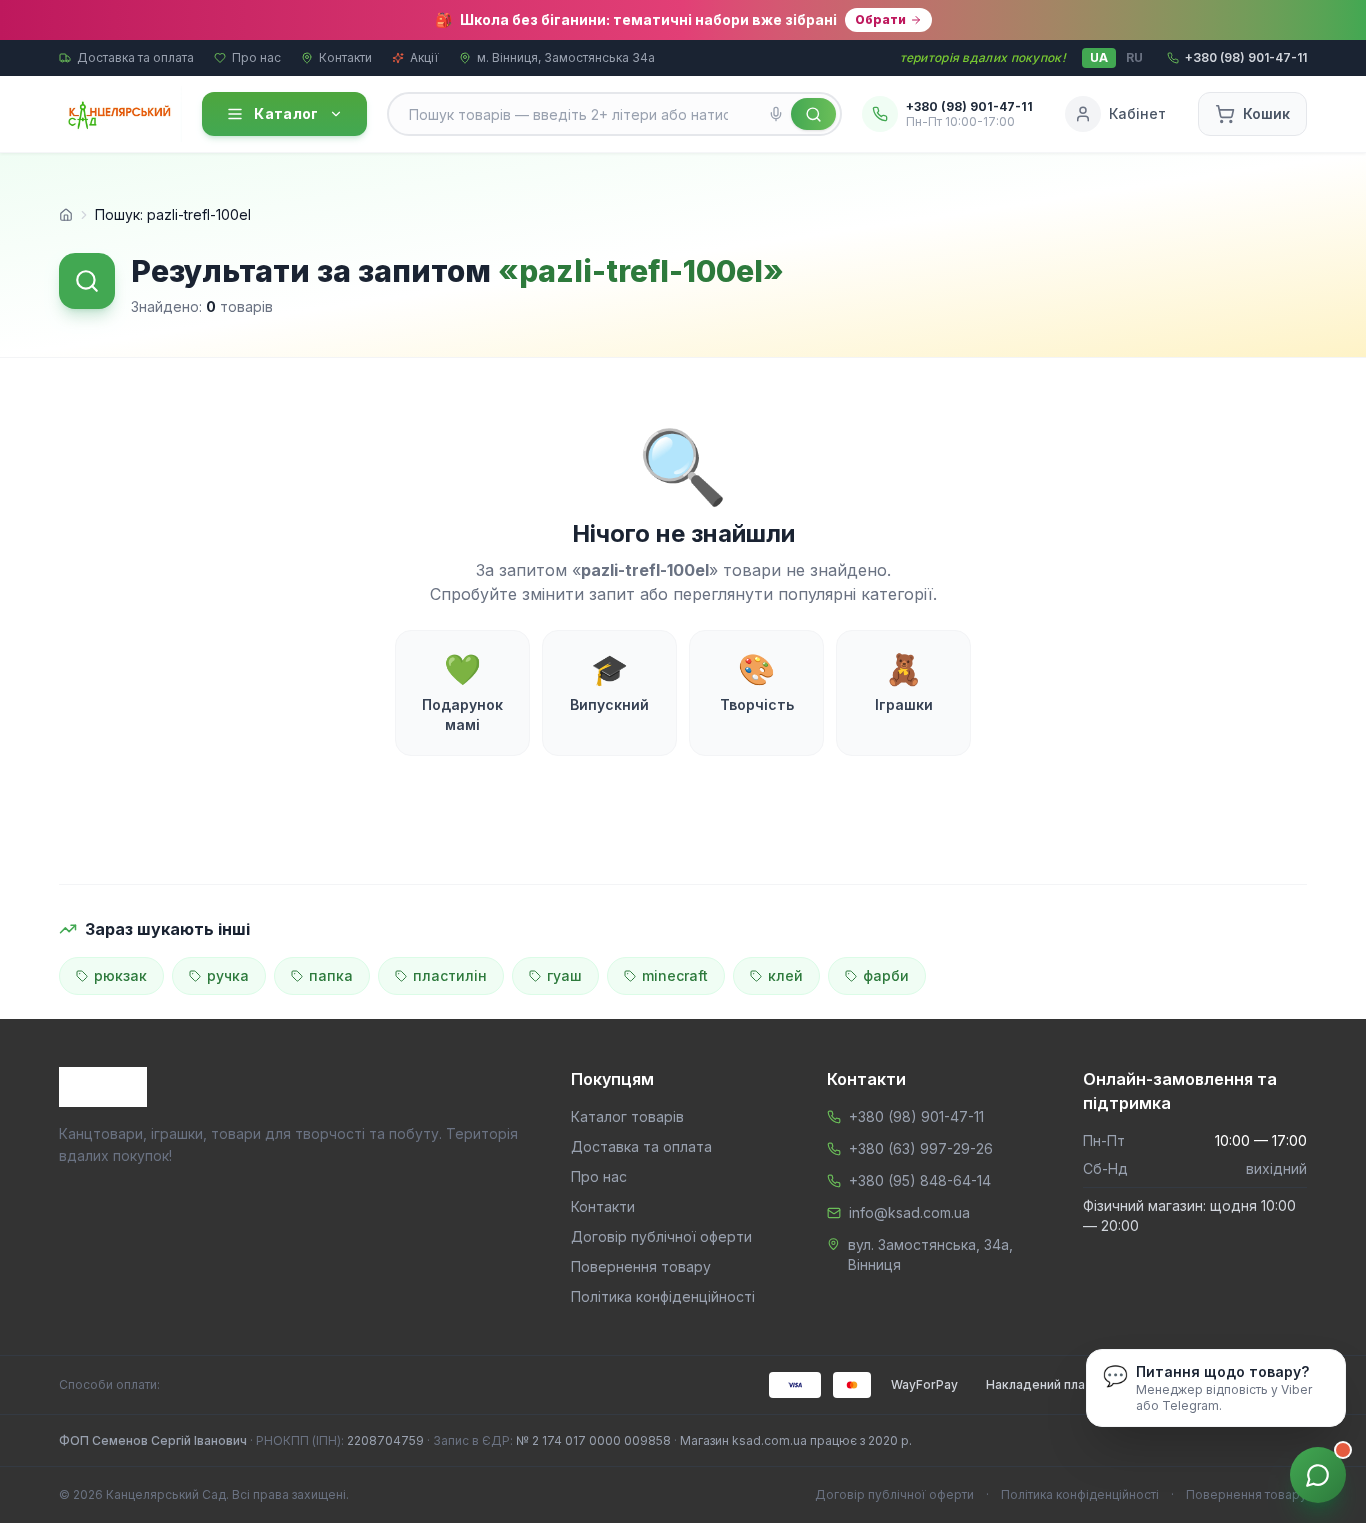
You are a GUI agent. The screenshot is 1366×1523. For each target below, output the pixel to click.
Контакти (345, 57)
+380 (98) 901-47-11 (916, 1116)
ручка (228, 975)
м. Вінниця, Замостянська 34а (566, 57)
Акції (424, 57)
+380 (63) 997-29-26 (921, 1148)
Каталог (286, 113)
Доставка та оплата (135, 57)
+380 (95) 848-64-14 (920, 1180)
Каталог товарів (627, 1116)
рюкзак (120, 975)
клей (785, 975)
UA (1099, 57)
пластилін (450, 975)
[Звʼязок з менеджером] (1318, 1475)
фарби (886, 975)
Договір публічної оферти (661, 1236)
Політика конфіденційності (663, 1296)
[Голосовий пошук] (776, 114)
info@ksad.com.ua (909, 1212)
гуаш (564, 975)
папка (331, 975)
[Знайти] (813, 114)
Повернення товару (641, 1266)
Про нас (256, 57)
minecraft (675, 975)
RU (1134, 57)
